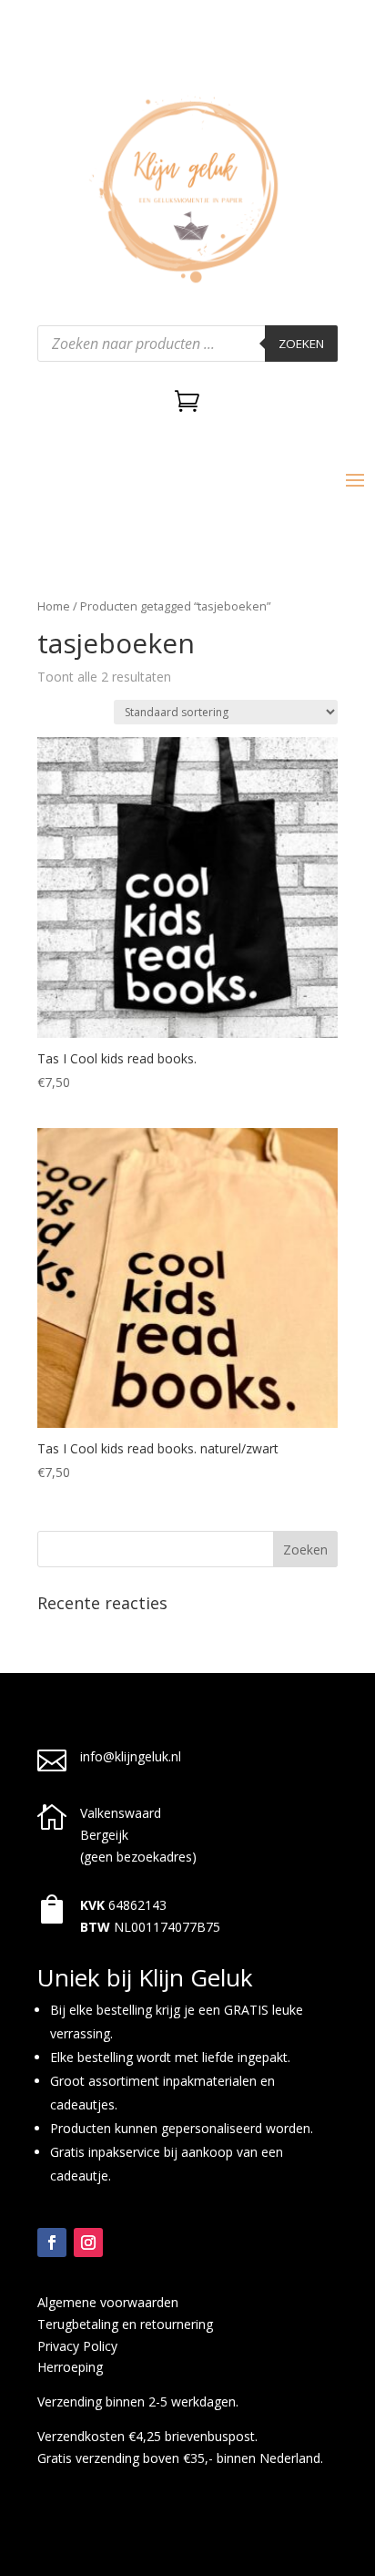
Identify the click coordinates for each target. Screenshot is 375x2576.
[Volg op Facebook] (52, 2242)
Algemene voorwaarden (108, 2302)
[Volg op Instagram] (88, 2242)
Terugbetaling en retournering (125, 2324)
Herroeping (70, 2367)
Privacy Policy (77, 2346)
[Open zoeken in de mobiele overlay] (187, 344)
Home (54, 606)
